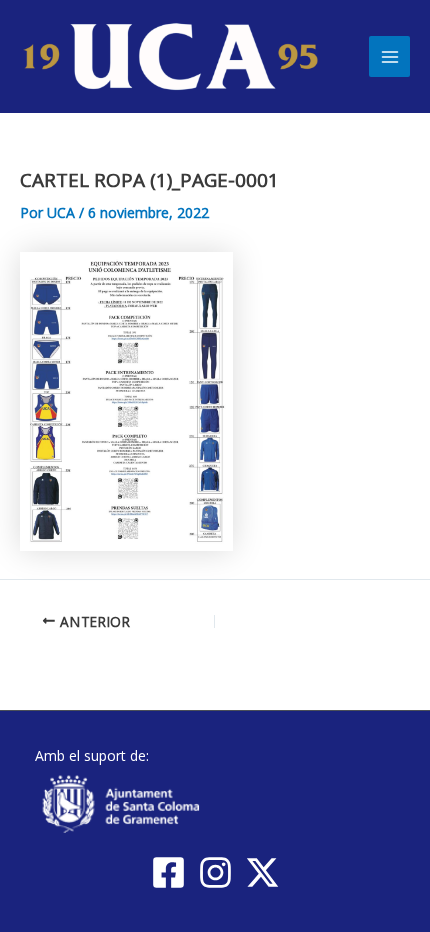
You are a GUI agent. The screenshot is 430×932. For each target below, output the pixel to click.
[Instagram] (215, 872)
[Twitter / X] (262, 872)
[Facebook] (168, 872)
